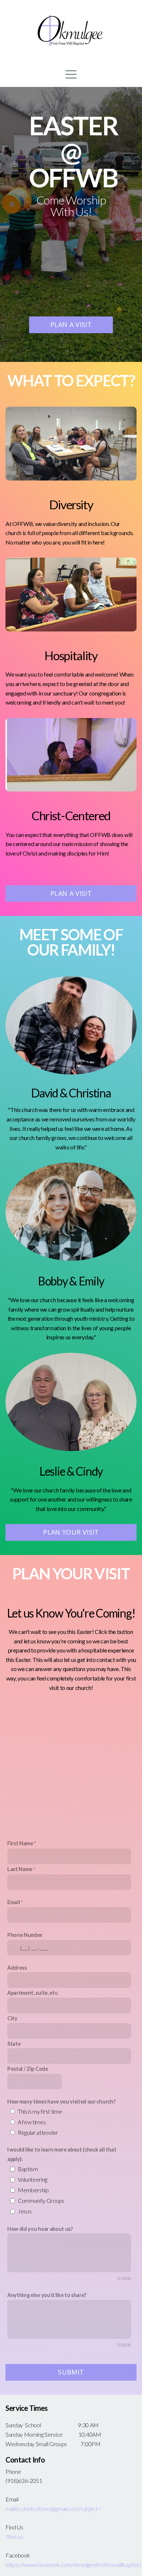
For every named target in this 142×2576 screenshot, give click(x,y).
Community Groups (41, 2200)
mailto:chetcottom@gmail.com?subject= (53, 2509)
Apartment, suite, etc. (33, 1993)
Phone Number (25, 1935)
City (12, 2018)
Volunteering (33, 2179)
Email (13, 1902)
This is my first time (40, 2111)
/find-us (14, 2537)
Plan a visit (71, 324)
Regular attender (38, 2132)
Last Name (20, 1869)
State (14, 2044)
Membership (33, 2190)
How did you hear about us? (40, 2229)
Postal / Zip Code (28, 2069)
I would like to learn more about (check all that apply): (62, 2154)
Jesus (25, 2211)
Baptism (28, 2169)
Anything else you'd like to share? (47, 2295)
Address (17, 1968)
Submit (71, 2372)
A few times (32, 2122)
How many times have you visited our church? (61, 2102)
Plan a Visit (71, 893)
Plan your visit (71, 1532)
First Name (20, 1843)
